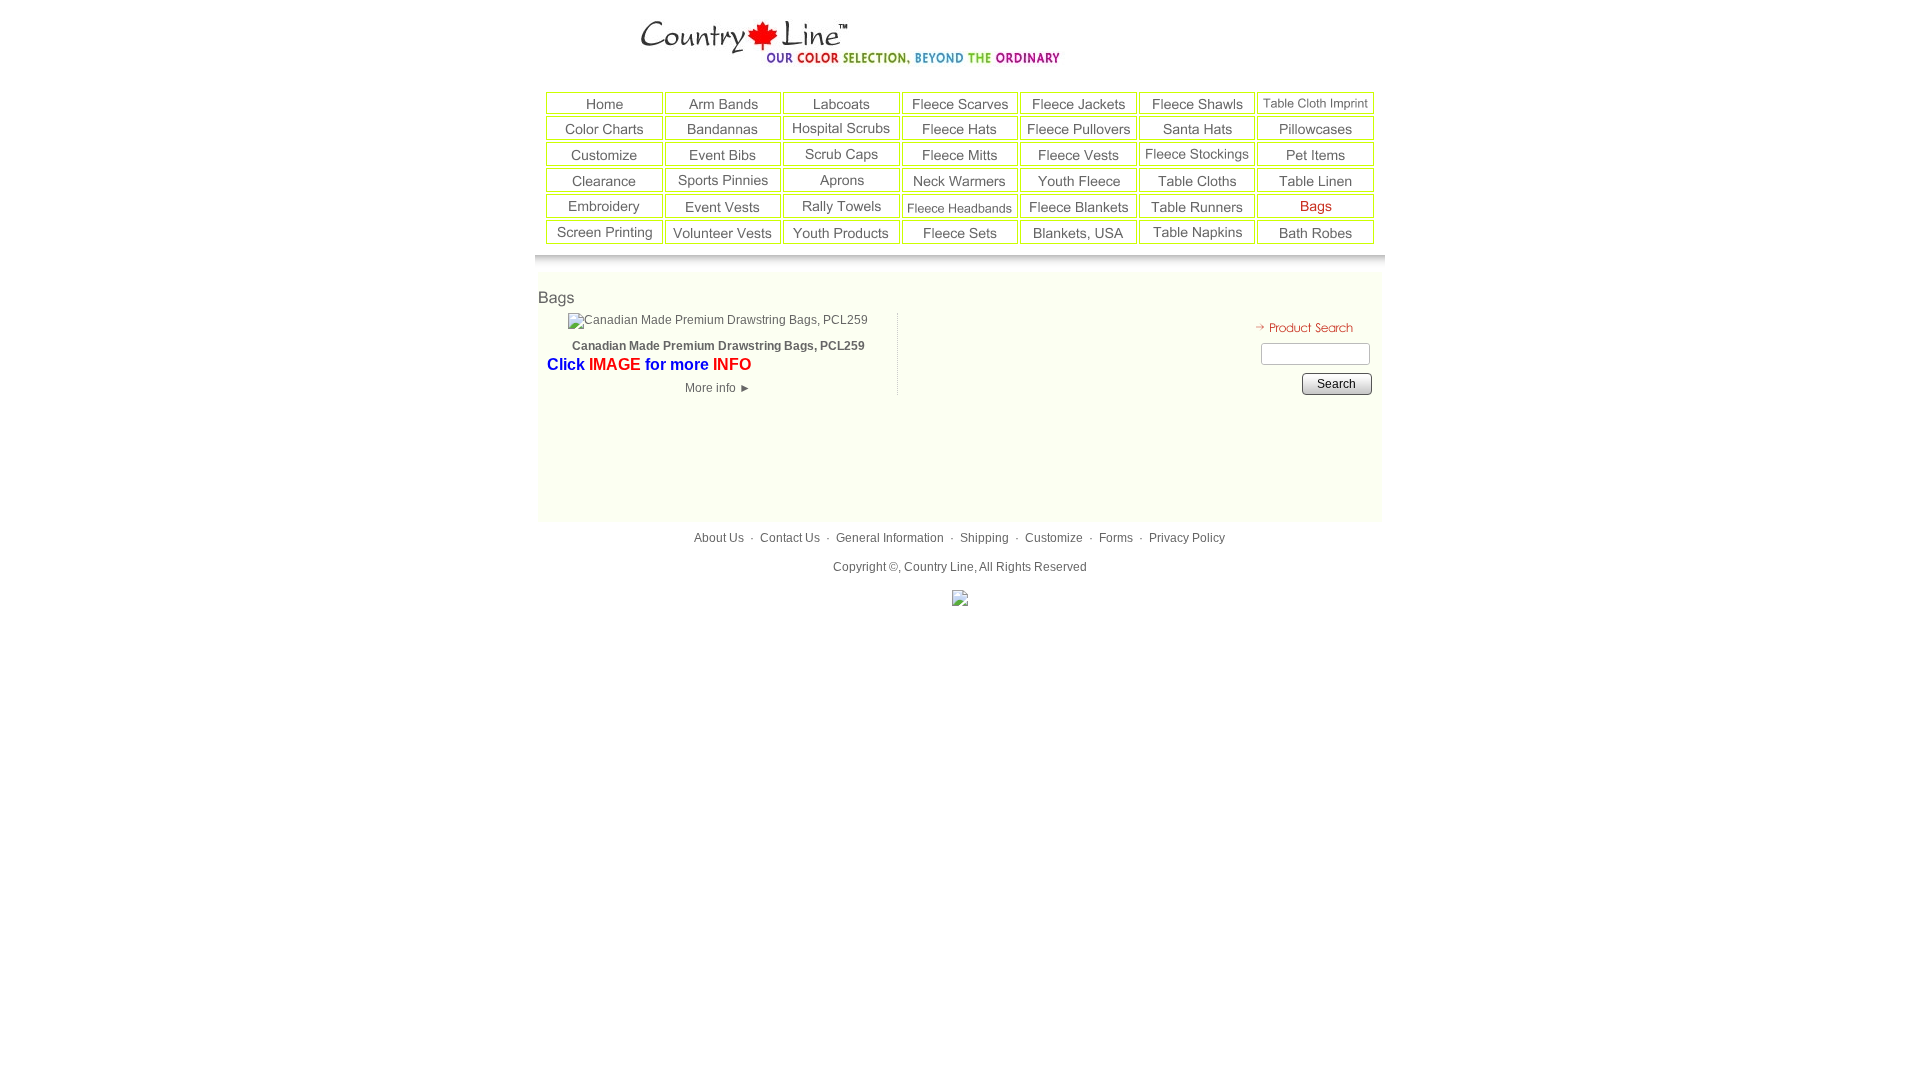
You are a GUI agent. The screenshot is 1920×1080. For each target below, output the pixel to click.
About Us (719, 538)
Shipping (984, 538)
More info (718, 388)
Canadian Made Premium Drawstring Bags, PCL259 (718, 346)
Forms (1116, 538)
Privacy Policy (1187, 538)
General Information (890, 538)
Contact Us (790, 538)
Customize (1054, 538)
